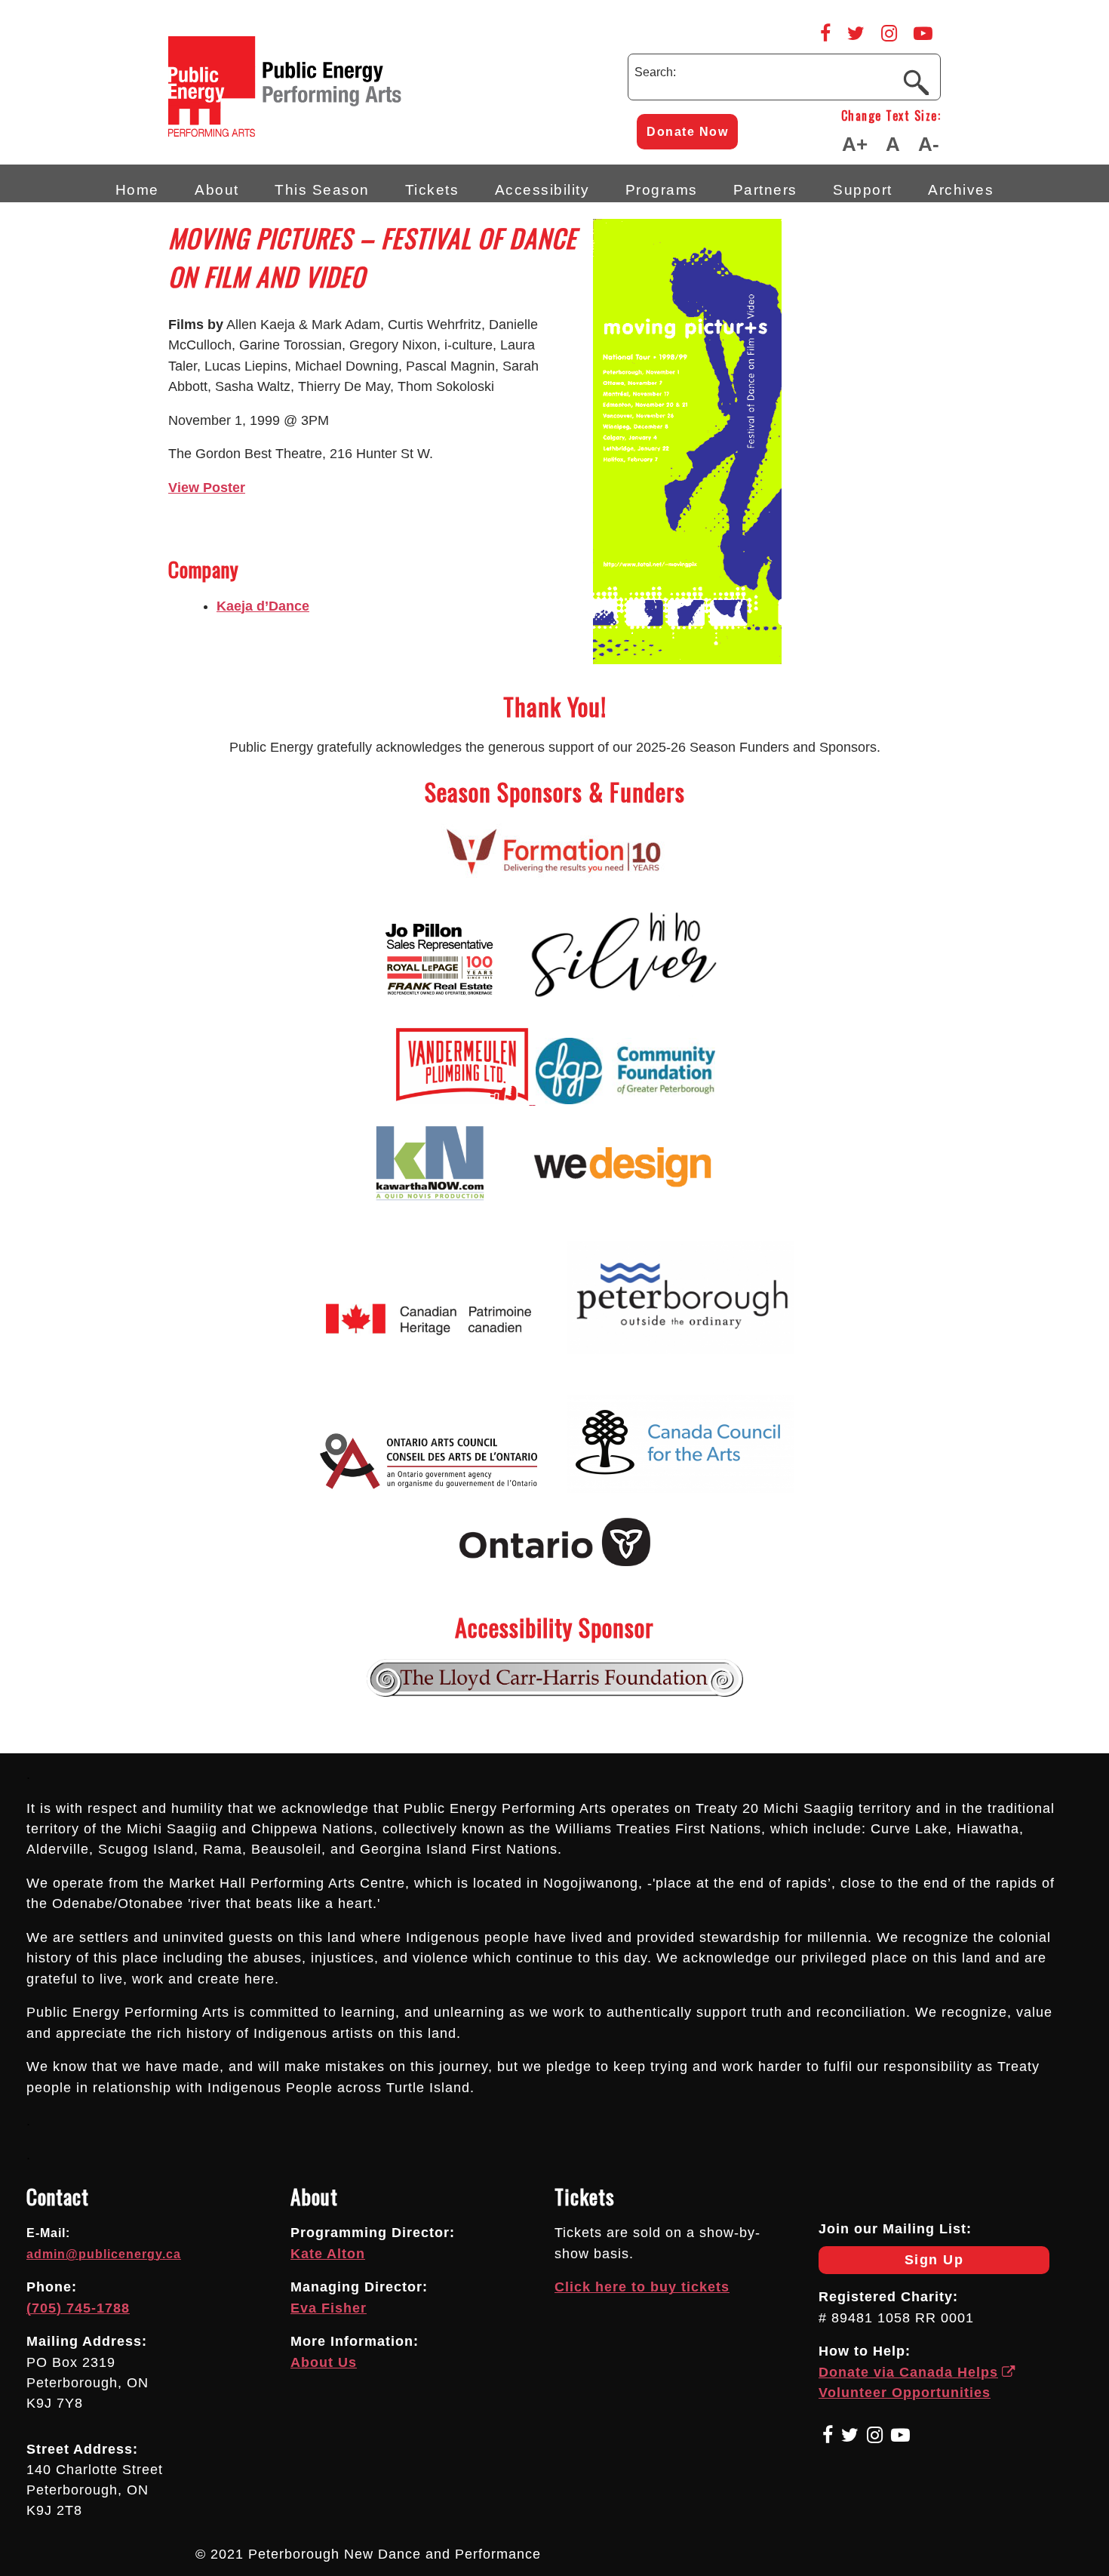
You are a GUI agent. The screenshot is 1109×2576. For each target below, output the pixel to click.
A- (929, 144)
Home (137, 189)
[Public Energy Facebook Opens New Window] (825, 33)
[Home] (349, 132)
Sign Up (891, 2263)
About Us (324, 2362)
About (217, 189)
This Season (322, 189)
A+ (855, 144)
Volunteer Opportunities (905, 2393)
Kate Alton (328, 2254)
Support (863, 189)
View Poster (207, 488)
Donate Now (687, 132)
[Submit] (916, 82)
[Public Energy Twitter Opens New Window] (856, 33)
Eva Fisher (329, 2308)
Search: (655, 72)
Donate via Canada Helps (908, 2372)
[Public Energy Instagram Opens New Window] (889, 33)
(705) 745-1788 (78, 2308)
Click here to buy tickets (642, 2287)
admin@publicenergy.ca (104, 2254)
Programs (662, 189)
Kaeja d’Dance (263, 606)
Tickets (432, 189)
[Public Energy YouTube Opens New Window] (923, 33)
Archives (961, 189)
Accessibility (542, 189)
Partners (765, 189)
